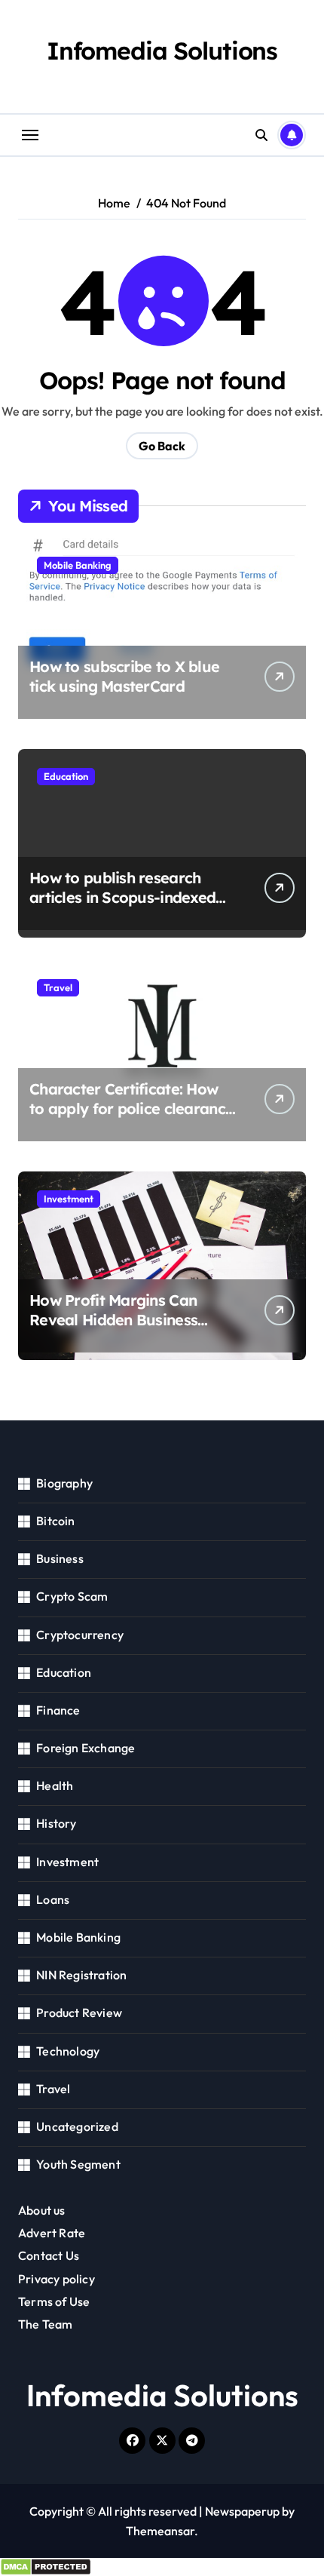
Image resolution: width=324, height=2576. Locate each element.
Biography (64, 1483)
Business (60, 1558)
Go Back (162, 446)
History (56, 1823)
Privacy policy (57, 2279)
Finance (58, 1710)
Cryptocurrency (80, 1635)
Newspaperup (242, 2511)
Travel (58, 987)
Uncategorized (77, 2126)
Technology (68, 2051)
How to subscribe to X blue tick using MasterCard (124, 676)
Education (66, 776)
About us (42, 2210)
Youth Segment (78, 2164)
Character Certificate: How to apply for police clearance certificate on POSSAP (131, 1108)
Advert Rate (52, 2233)
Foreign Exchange (86, 1748)
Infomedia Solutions (162, 51)
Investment (69, 1199)
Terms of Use (54, 2301)
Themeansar (160, 2531)
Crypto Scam (72, 1596)
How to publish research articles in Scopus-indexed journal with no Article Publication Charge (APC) (122, 907)
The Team (46, 2324)
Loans (53, 1899)
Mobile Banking (78, 565)
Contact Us (49, 2255)
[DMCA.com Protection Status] (162, 2567)
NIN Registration (81, 1975)
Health (55, 1785)
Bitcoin (55, 1521)
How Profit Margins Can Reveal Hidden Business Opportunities (113, 1320)
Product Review (79, 2013)
